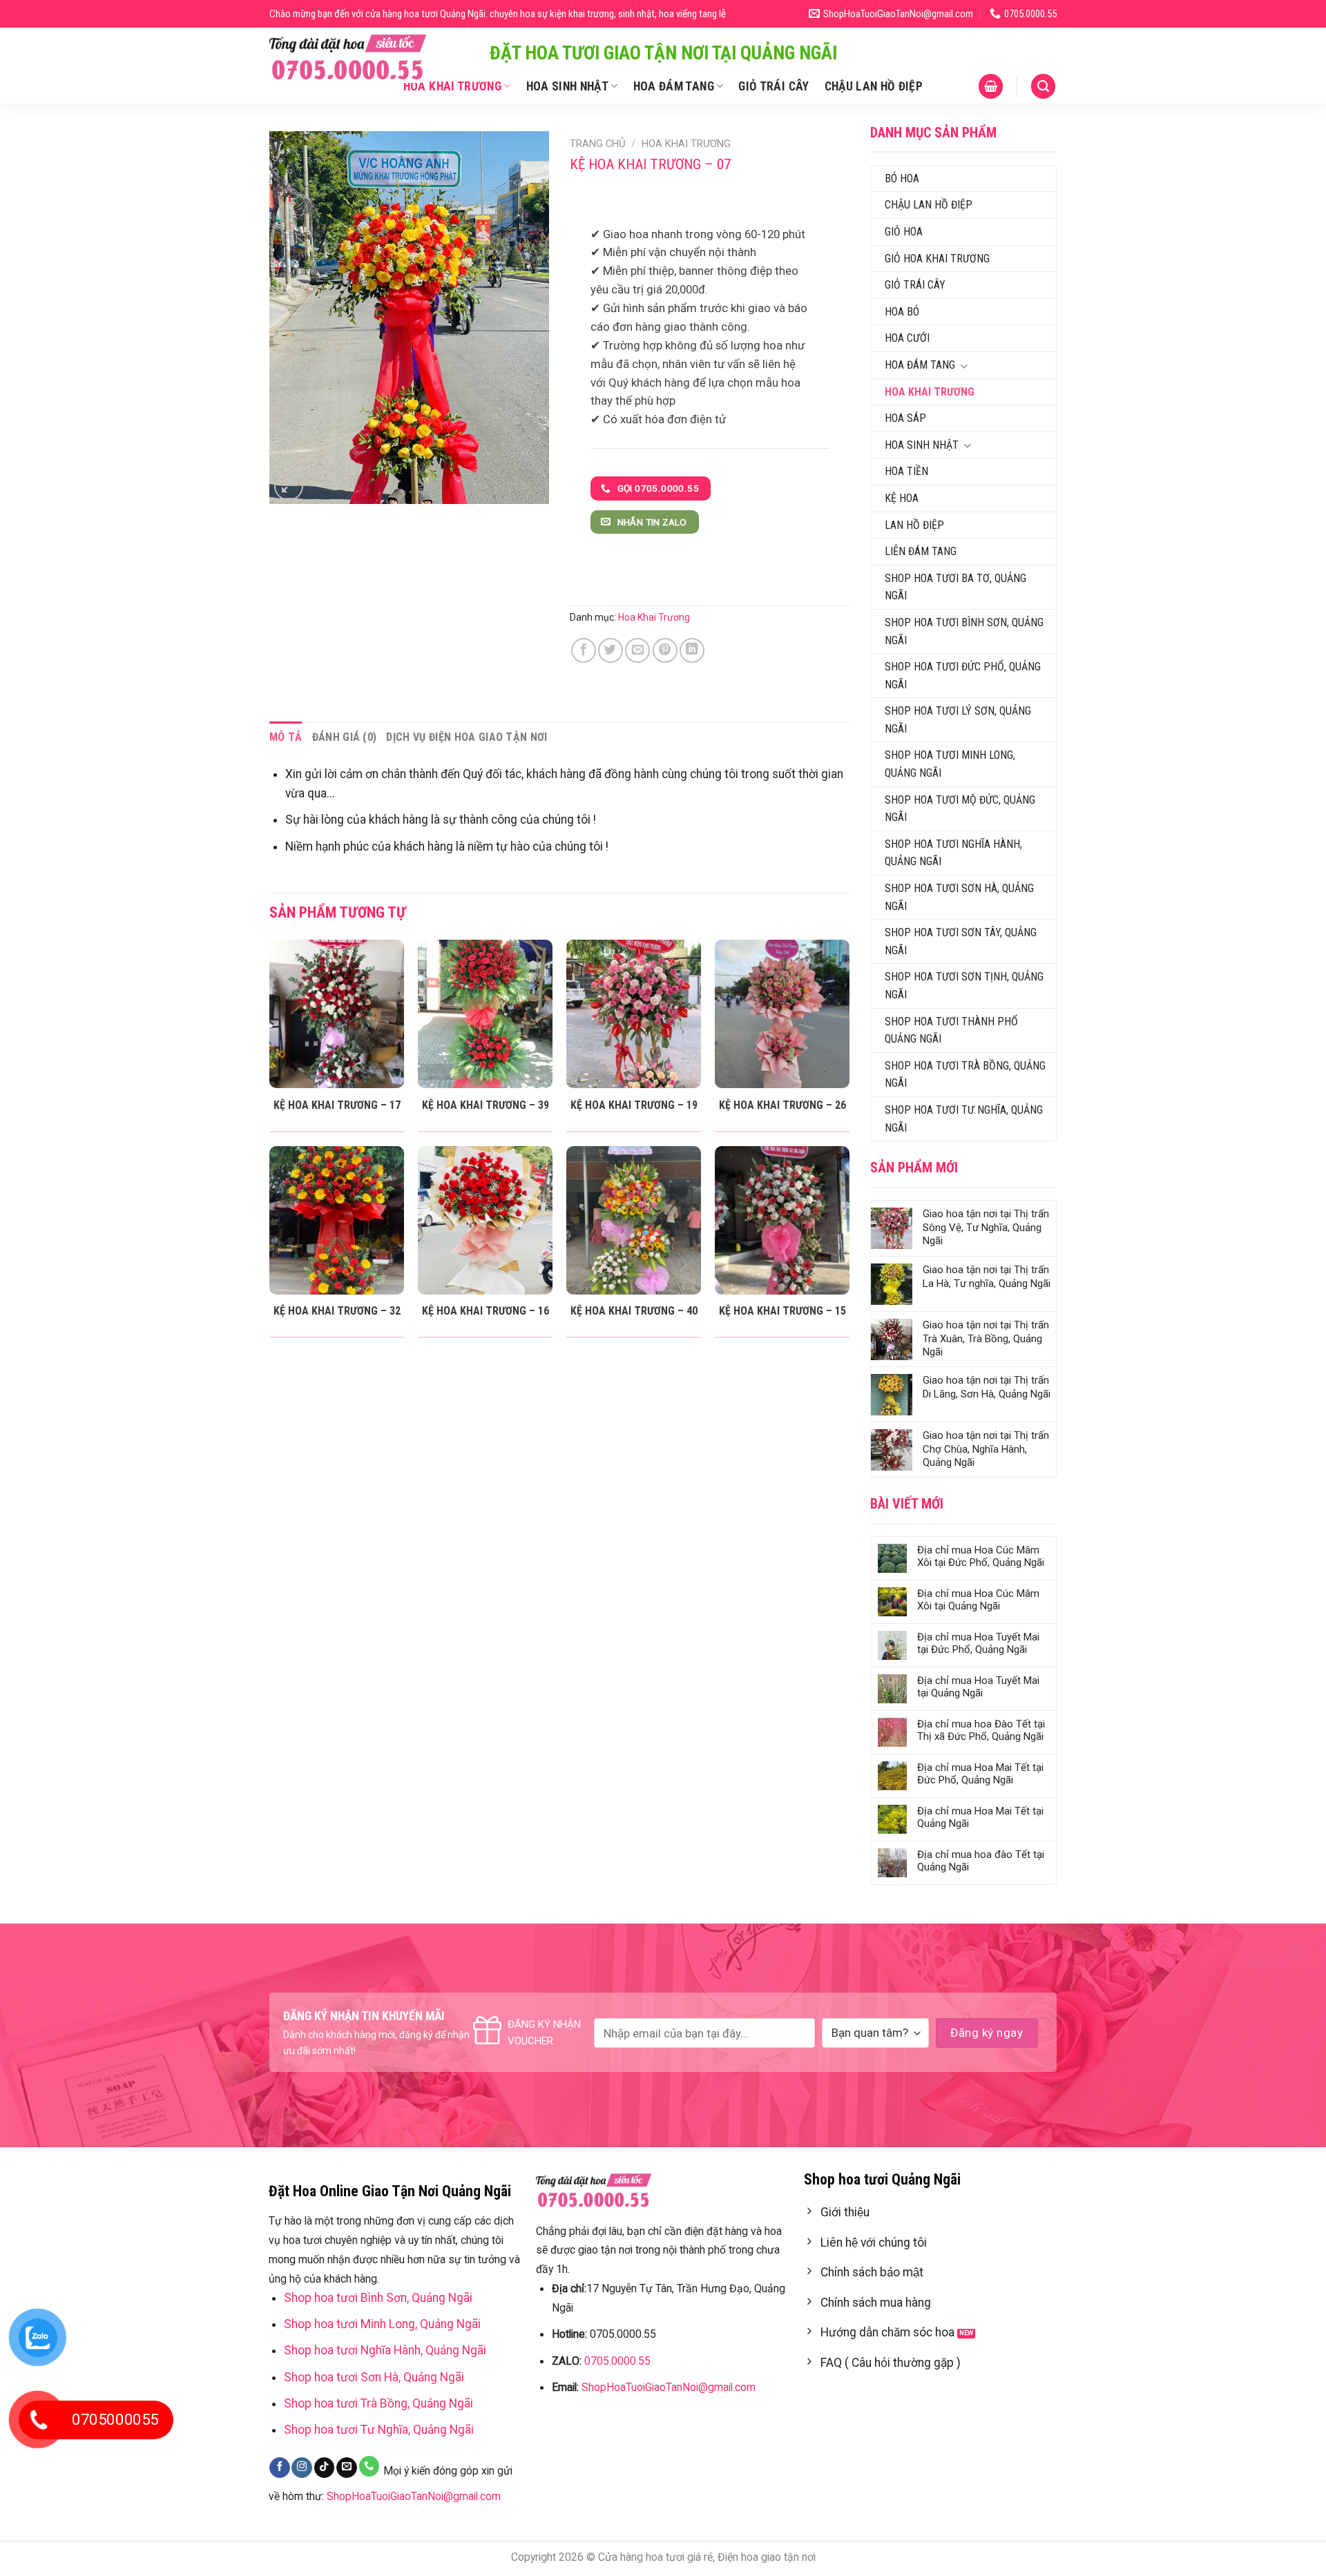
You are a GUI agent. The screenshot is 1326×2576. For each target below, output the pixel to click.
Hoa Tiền (906, 471)
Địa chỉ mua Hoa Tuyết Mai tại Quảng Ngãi (978, 1687)
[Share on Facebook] (584, 650)
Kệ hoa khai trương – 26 (782, 1105)
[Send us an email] (347, 2468)
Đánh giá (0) (345, 737)
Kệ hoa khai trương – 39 (486, 1105)
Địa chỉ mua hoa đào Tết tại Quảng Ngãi (981, 1861)
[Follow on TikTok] (325, 2468)
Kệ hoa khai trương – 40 (634, 1311)
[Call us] (369, 2466)
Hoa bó (902, 312)
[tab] (286, 737)
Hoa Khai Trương (452, 86)
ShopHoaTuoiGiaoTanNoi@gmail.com (414, 2496)
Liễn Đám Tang (921, 551)
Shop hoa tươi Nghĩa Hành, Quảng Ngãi (953, 853)
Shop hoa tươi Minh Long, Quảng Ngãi (950, 764)
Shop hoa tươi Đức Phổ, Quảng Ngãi (963, 676)
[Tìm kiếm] (1043, 86)
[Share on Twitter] (611, 650)
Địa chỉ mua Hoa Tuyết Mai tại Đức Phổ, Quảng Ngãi (978, 1643)
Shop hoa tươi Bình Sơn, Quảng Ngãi (964, 631)
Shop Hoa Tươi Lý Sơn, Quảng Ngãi (958, 720)
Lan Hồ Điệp (914, 525)
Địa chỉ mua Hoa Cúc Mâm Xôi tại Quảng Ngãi (978, 1600)
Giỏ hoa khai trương (937, 259)
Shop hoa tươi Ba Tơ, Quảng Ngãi (955, 587)
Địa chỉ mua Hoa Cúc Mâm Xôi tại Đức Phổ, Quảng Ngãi (981, 1556)
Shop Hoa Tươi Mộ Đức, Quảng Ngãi (960, 809)
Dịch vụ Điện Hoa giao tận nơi (467, 737)
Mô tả (286, 737)
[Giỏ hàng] (991, 86)
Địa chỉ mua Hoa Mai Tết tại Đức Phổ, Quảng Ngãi (980, 1774)
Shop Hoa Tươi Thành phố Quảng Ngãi (951, 1030)
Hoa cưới (907, 338)
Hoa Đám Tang (674, 86)
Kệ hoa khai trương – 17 (337, 1105)
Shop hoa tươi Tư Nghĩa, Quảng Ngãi (964, 1119)
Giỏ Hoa (904, 232)
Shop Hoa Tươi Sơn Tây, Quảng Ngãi (961, 941)
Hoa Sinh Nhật (568, 86)
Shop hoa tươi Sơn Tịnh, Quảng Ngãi (964, 986)
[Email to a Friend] (637, 650)
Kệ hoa (902, 498)
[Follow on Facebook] (280, 2468)
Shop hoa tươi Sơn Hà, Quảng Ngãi (959, 897)
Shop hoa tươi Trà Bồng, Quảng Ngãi (965, 1075)
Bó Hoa (902, 178)
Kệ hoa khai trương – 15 (782, 1311)
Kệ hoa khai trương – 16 (486, 1311)
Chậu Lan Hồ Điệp (874, 86)
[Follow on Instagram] (302, 2468)
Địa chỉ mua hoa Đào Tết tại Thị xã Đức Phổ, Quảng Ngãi (981, 1730)
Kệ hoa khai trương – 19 (634, 1105)
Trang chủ (598, 144)
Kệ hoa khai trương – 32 (337, 1311)
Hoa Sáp (905, 418)
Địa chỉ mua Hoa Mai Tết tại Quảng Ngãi (980, 1817)
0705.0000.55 (617, 2361)
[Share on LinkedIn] (692, 650)
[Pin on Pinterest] (665, 650)
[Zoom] (289, 486)
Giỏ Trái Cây (773, 86)
